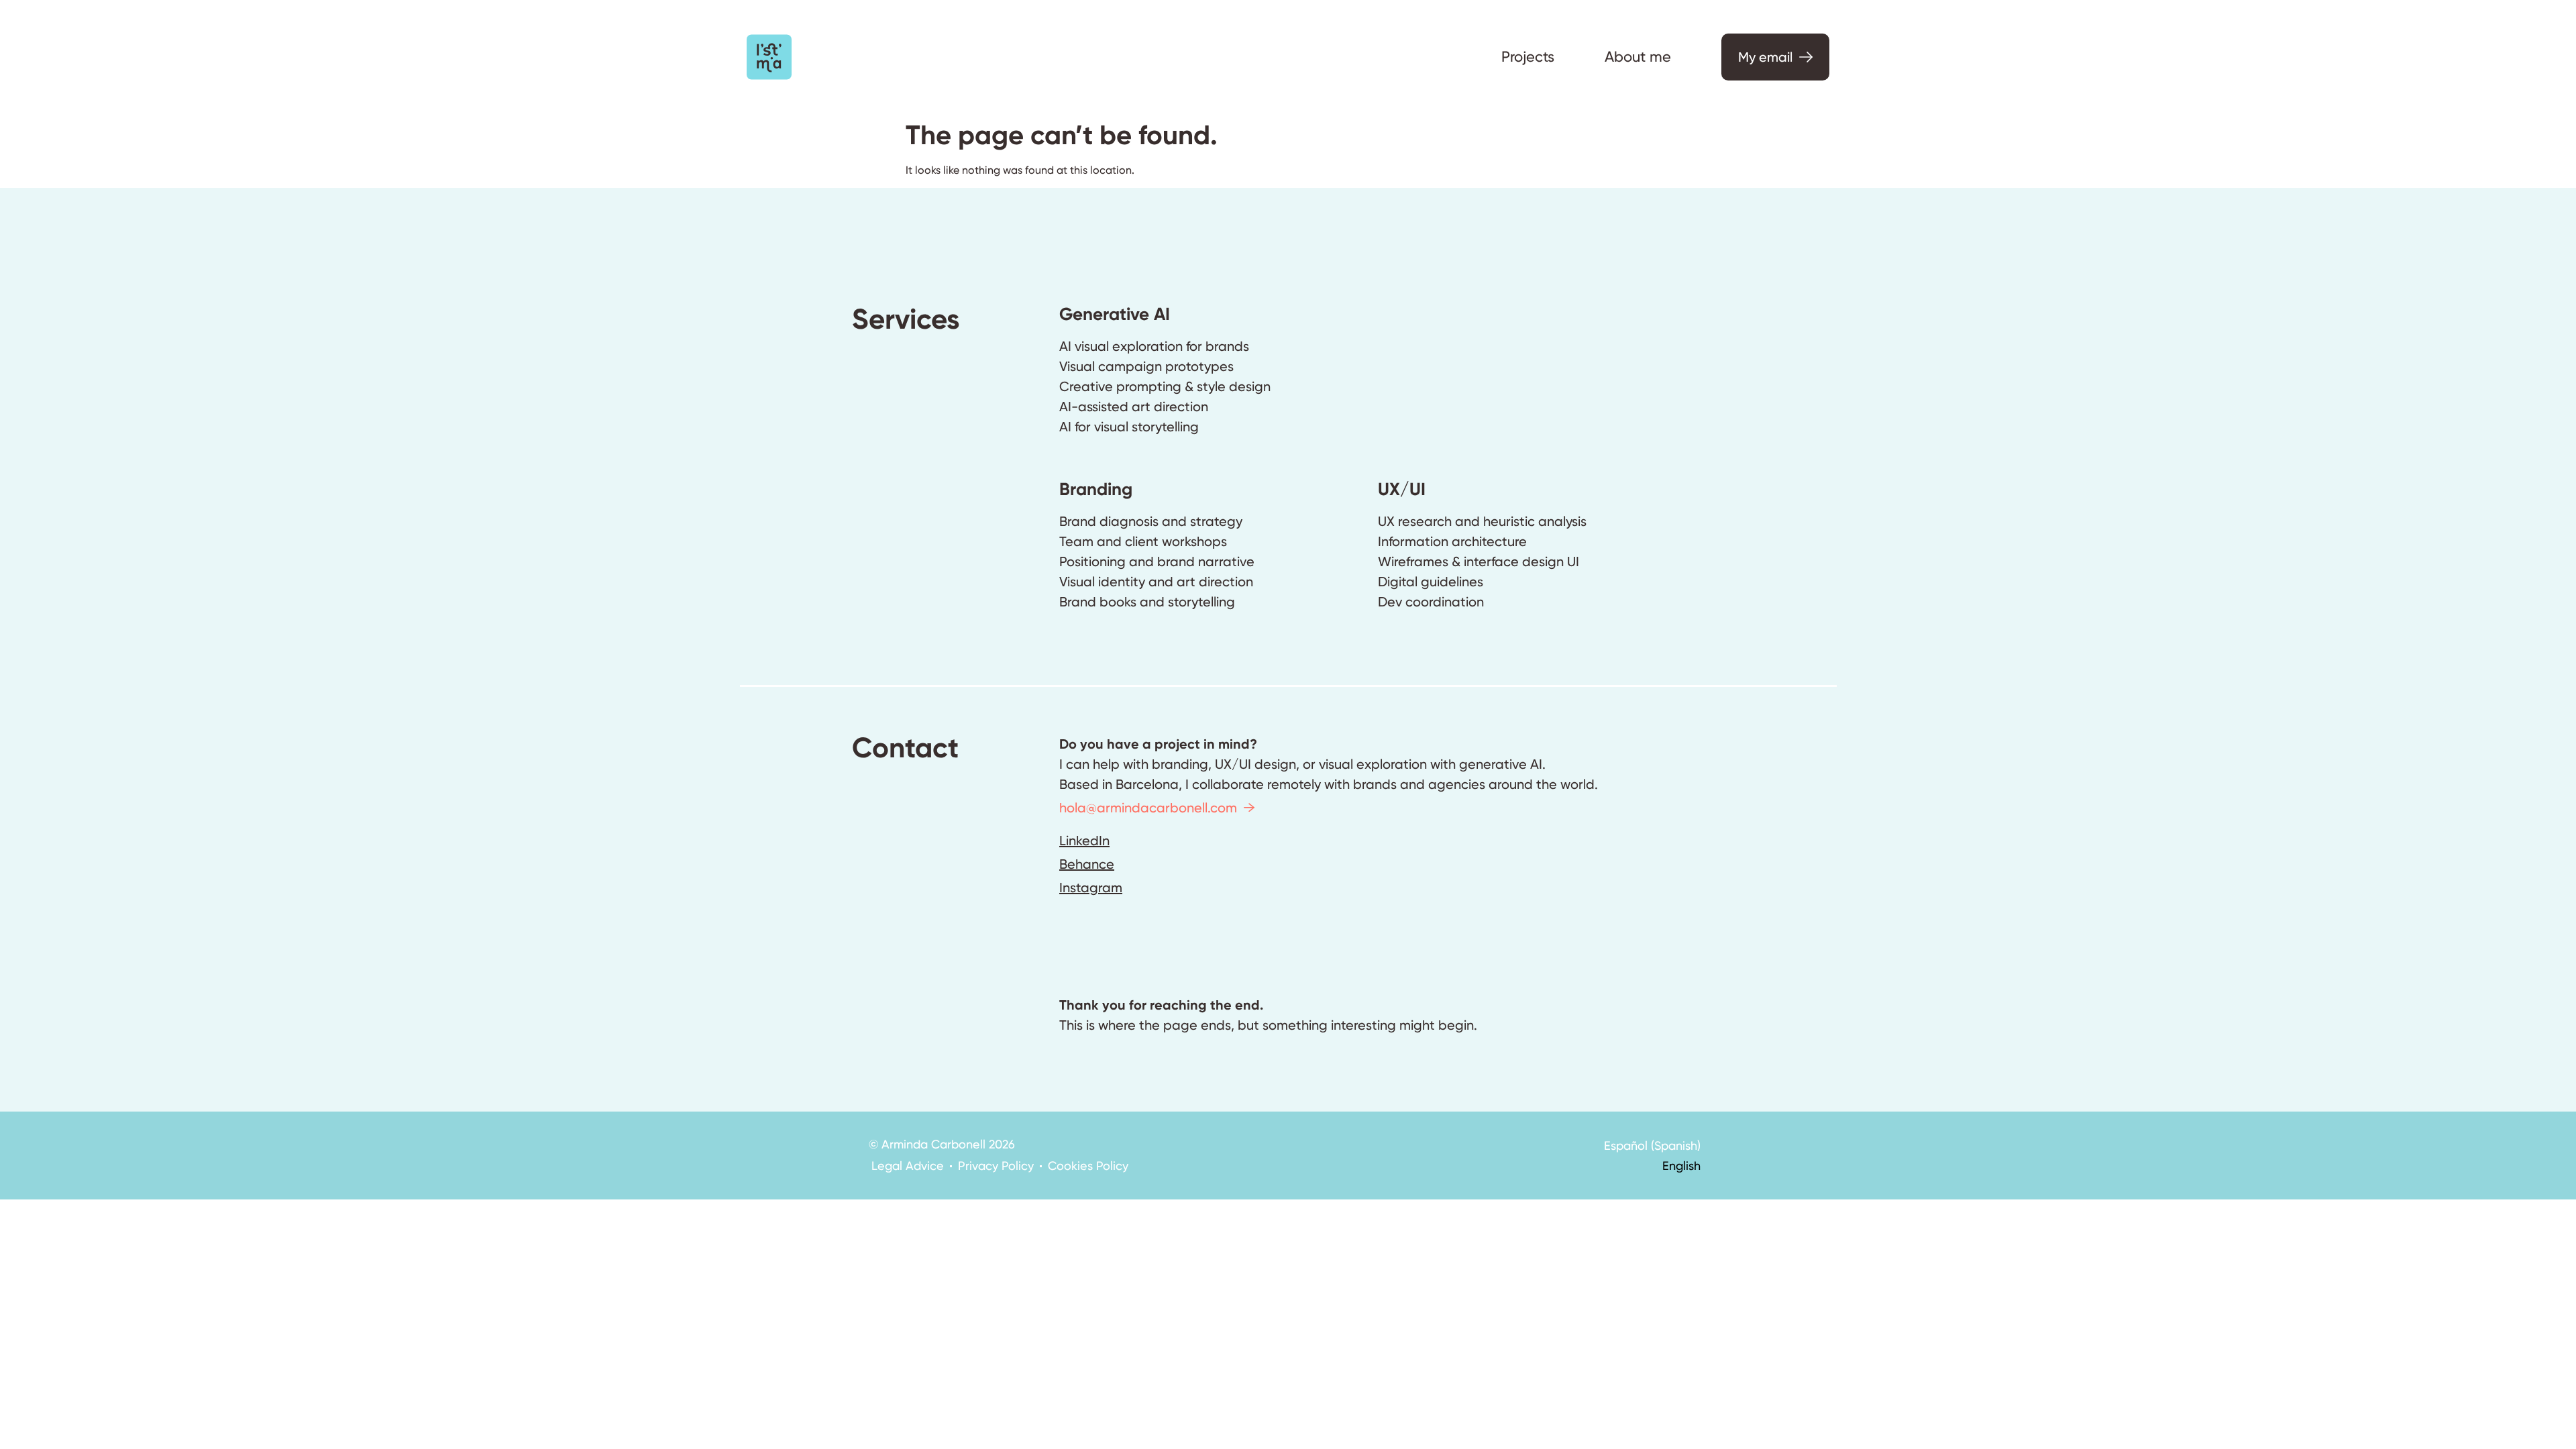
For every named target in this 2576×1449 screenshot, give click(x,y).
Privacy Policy (996, 1166)
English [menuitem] (1681, 1166)
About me (1638, 57)
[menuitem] (1652, 1145)
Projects (1528, 57)
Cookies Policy (1088, 1166)
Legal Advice (908, 1166)
